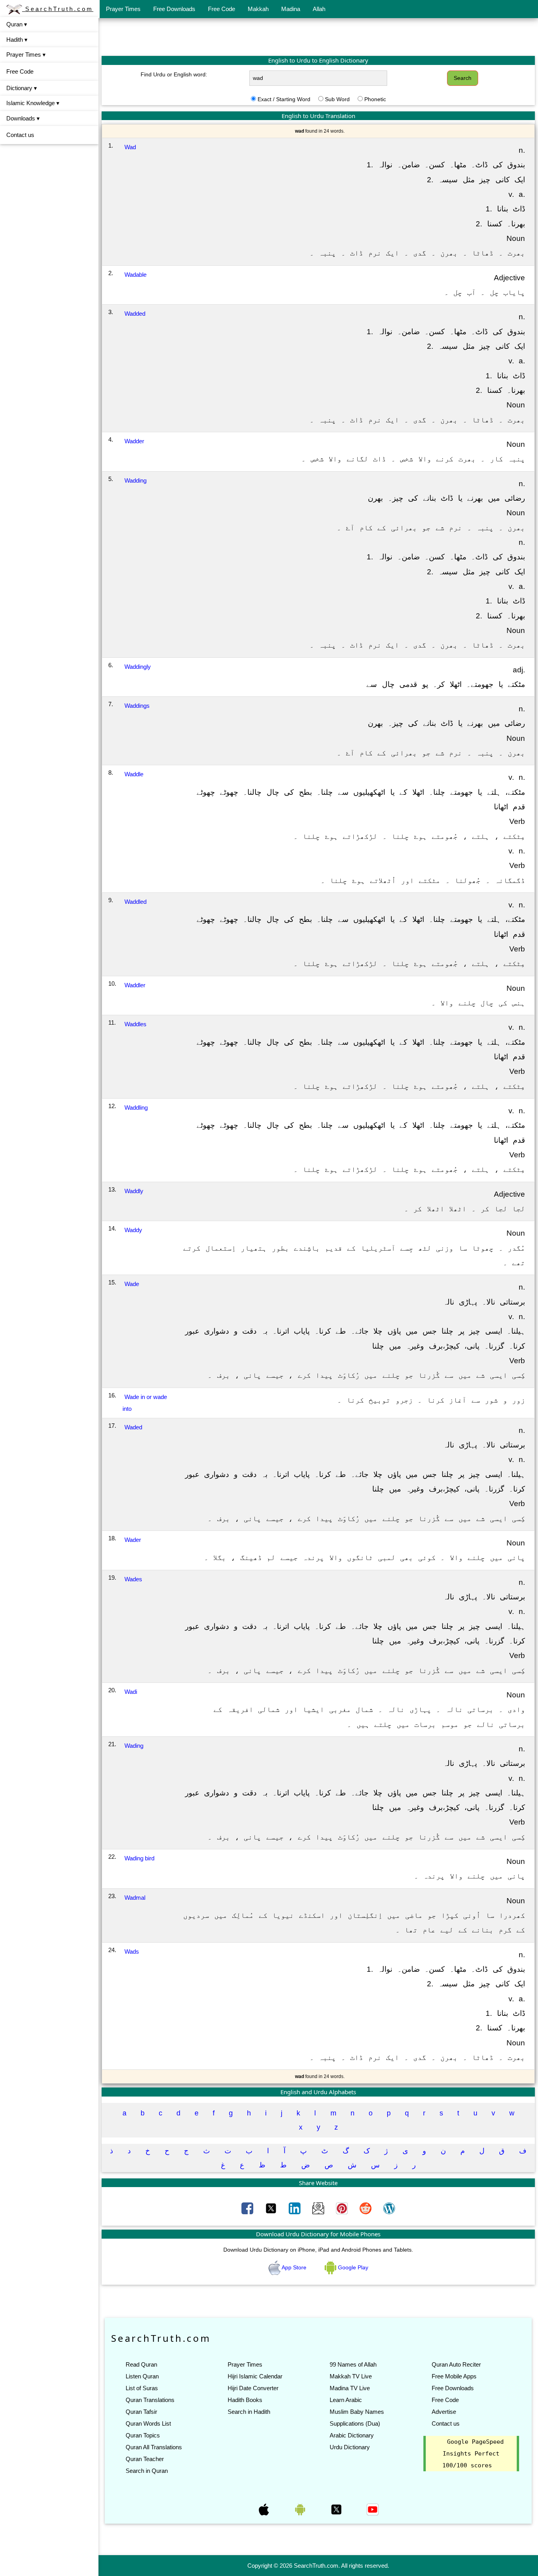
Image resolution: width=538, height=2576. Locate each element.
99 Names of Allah (353, 2364)
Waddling (136, 1108)
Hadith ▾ (17, 40)
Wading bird (139, 1858)
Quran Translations (150, 2400)
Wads (132, 1951)
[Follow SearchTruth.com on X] (337, 2509)
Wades (133, 1579)
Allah (319, 9)
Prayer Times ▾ (26, 55)
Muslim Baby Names (357, 2412)
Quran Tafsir (141, 2412)
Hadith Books (245, 2400)
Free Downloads (174, 9)
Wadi (131, 1692)
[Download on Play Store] (301, 2509)
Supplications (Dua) (355, 2423)
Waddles (135, 1024)
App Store (294, 2267)
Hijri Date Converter (253, 2388)
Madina (291, 9)
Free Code (222, 9)
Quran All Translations (154, 2447)
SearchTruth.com (58, 9)
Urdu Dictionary (350, 2447)
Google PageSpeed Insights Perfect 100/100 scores (473, 2454)
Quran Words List (148, 2423)
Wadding (135, 480)
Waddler (135, 985)
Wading (134, 1746)
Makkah (258, 9)
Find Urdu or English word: (174, 74)
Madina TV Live (350, 2388)
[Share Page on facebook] (248, 2208)
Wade (132, 1284)
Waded (133, 1427)
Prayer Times (123, 9)
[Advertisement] (318, 37)
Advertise (444, 2412)
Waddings (137, 706)
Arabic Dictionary (352, 2435)
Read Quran (141, 2364)
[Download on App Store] (265, 2509)
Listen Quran (142, 2376)
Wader (133, 1540)
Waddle (134, 774)
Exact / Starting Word (284, 99)
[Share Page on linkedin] (295, 2208)
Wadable (135, 275)
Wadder (134, 441)
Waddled (135, 902)
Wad (130, 147)
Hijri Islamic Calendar (255, 2376)
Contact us (20, 135)
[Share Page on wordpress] (389, 2208)
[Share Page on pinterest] (343, 2208)
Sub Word (337, 99)
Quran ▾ (17, 24)
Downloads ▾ (23, 118)
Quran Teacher (145, 2459)
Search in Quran (147, 2471)
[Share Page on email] (319, 2208)
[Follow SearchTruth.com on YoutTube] (373, 2509)
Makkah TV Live (351, 2376)
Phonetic (375, 99)
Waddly (134, 1191)
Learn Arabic (346, 2400)
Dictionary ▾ (22, 88)
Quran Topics (143, 2435)
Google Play (352, 2267)
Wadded (135, 314)
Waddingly (138, 667)
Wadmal (135, 1898)
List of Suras (142, 2388)
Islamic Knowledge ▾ (33, 103)
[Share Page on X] (272, 2208)
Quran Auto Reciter (456, 2364)
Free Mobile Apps (454, 2376)
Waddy (133, 1230)
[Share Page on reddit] (366, 2208)
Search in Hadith (249, 2412)
